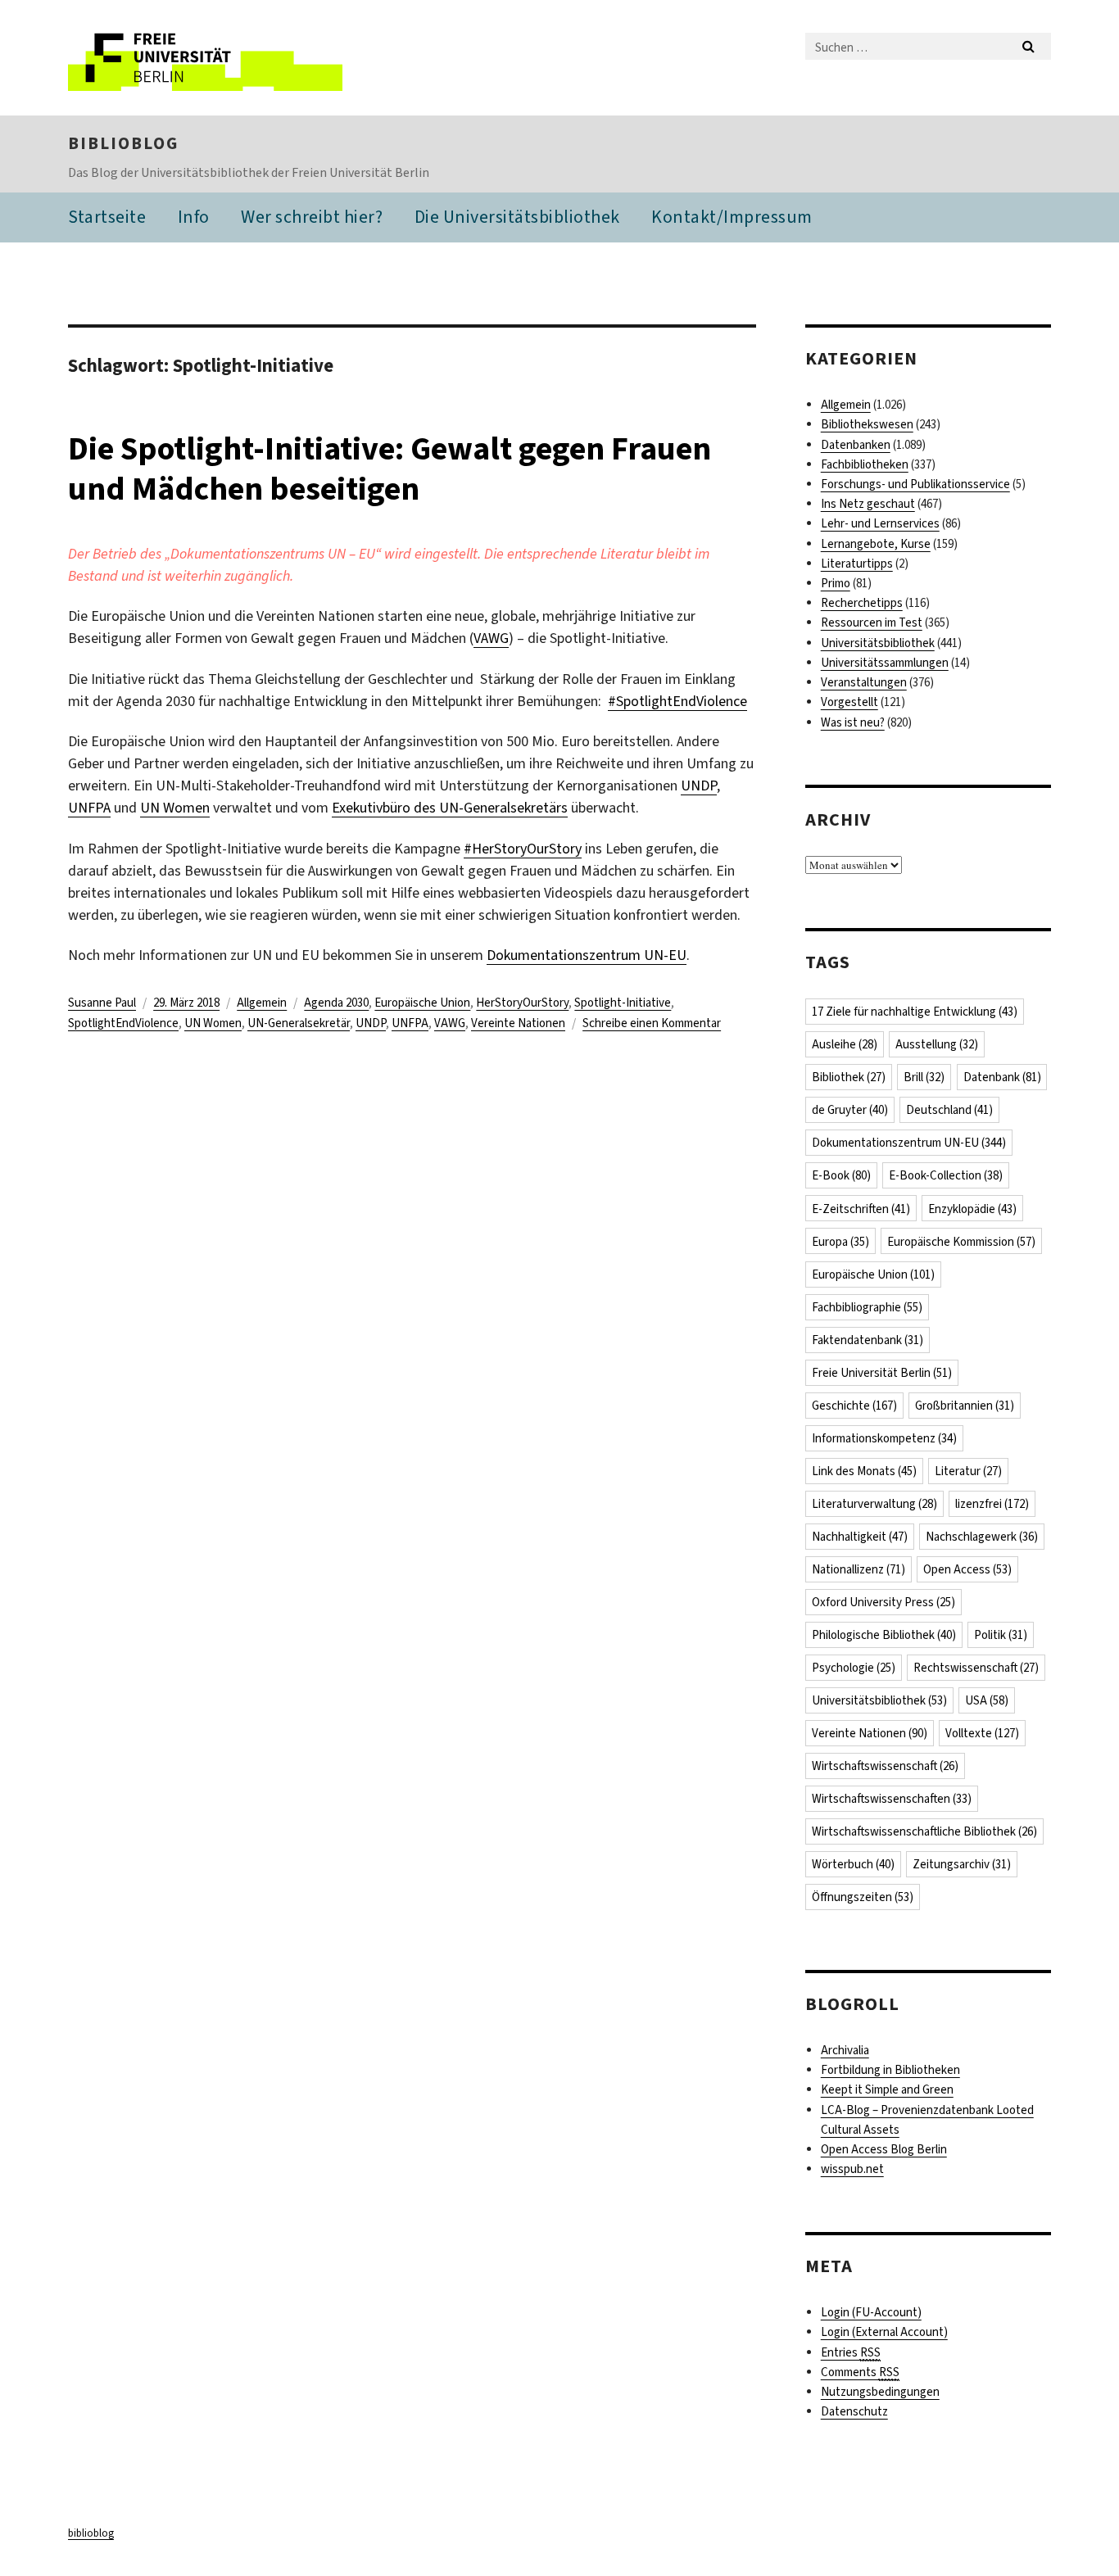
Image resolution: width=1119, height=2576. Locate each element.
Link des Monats (864, 1471)
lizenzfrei (992, 1504)
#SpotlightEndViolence (677, 701)
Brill (924, 1077)
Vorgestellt (849, 702)
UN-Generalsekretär (299, 1023)
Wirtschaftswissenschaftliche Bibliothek (924, 1831)
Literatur (968, 1471)
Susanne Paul (102, 1003)
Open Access (967, 1569)
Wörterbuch (853, 1864)
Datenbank (1002, 1077)
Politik (1001, 1635)
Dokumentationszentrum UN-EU (587, 955)
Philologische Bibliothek (884, 1635)
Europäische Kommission (961, 1242)
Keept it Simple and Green (887, 2089)
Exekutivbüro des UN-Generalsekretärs (450, 808)
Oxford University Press (883, 1602)
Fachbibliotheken (865, 464)
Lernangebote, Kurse (876, 544)
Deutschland (949, 1110)
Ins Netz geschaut (868, 504)
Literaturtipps (857, 564)
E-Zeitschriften (861, 1209)
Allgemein (262, 1003)
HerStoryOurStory (522, 1003)
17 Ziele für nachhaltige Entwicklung (915, 1012)
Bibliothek (849, 1077)
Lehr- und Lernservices (880, 523)
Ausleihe (845, 1044)
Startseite (107, 217)
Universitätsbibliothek (878, 643)
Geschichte (854, 1406)
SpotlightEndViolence (123, 1023)
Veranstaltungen (864, 682)
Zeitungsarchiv (962, 1864)
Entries (851, 2352)
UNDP (699, 785)
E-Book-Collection (946, 1175)
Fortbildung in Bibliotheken (890, 2070)
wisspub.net (852, 2169)
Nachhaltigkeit (860, 1537)
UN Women (175, 808)
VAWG (491, 638)
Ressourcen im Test (872, 622)
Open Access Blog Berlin (884, 2149)
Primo (836, 583)
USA (987, 1700)
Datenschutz (854, 2411)
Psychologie (854, 1668)
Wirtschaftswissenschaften (892, 1799)
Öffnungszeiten (863, 1897)
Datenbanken (856, 445)
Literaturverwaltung (874, 1504)
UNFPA (89, 808)
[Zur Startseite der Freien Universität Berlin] (205, 58)
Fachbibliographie (867, 1307)
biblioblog (123, 143)
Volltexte (982, 1733)
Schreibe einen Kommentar (652, 1023)
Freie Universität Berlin (882, 1373)
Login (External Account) (884, 2332)
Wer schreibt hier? (312, 217)
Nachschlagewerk (982, 1537)
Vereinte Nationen (518, 1023)
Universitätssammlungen (885, 663)
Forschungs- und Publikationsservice (915, 484)
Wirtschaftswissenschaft (885, 1766)
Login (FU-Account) (871, 2312)
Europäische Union (422, 1003)
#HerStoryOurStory (523, 849)
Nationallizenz (859, 1569)
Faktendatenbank (868, 1340)
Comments (860, 2372)
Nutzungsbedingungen (880, 2392)
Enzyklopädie (972, 1209)
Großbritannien (965, 1406)
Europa (840, 1242)
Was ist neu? (853, 722)
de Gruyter (850, 1110)
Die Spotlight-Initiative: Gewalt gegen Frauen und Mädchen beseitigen (390, 469)
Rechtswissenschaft (976, 1668)
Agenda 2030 (336, 1003)
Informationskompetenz (884, 1438)
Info (194, 217)
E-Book (841, 1175)
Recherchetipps (862, 603)
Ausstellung (937, 1044)
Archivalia (845, 2050)
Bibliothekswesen (867, 424)
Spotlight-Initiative (623, 1003)
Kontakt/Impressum (732, 217)
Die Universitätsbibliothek (517, 217)
